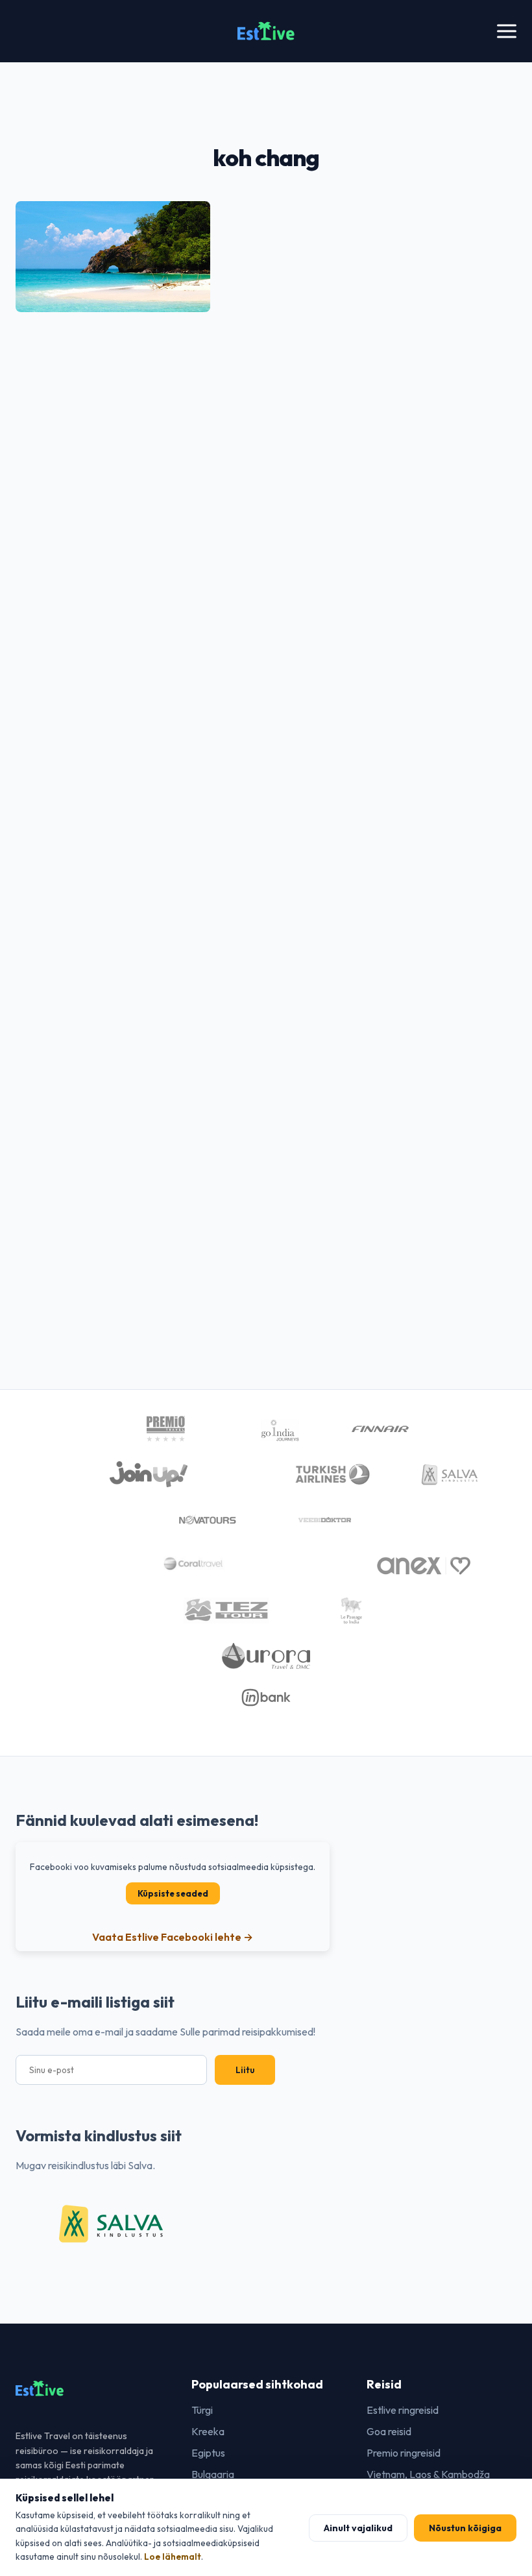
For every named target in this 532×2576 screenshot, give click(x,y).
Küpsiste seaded (173, 1893)
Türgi (202, 2410)
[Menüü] (507, 31)
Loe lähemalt (173, 2557)
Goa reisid (389, 2431)
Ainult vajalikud (358, 2528)
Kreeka (208, 2431)
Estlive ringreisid (403, 2410)
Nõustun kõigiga (465, 2528)
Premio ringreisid (404, 2453)
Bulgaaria (213, 2474)
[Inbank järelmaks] (266, 1699)
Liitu (245, 2070)
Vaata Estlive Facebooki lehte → (173, 1937)
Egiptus (208, 2453)
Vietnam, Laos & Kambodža (428, 2474)
